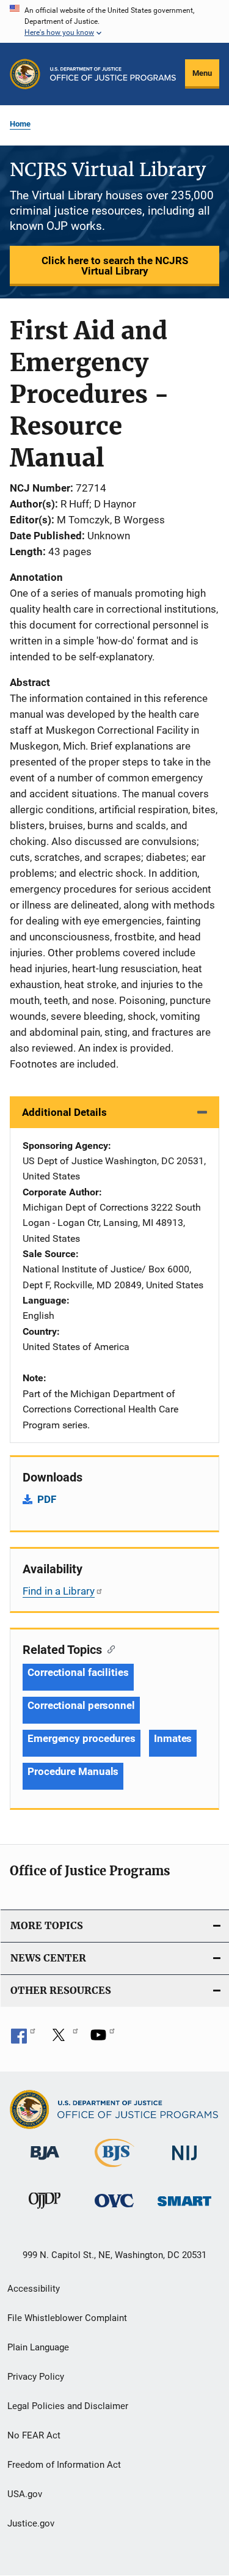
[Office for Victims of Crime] (114, 2209)
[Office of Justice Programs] (25, 74)
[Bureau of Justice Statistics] (114, 2169)
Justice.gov (31, 2523)
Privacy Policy (36, 2377)
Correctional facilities (78, 1672)
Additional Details (64, 1112)
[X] (63, 2039)
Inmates (173, 1738)
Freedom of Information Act (64, 2465)
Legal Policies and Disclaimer (68, 2406)
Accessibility (34, 2289)
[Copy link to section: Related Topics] (108, 1648)
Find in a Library (59, 1591)
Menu (202, 73)
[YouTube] (103, 2039)
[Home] (113, 74)
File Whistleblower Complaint (67, 2318)
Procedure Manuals (73, 1771)
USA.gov (25, 2494)
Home (20, 124)
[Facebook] (23, 2039)
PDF (47, 1499)
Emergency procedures (82, 1738)
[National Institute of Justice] (184, 2162)
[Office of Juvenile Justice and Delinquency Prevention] (45, 2211)
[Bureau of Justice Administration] (45, 2162)
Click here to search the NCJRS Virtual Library (115, 266)
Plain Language (38, 2347)
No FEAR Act (34, 2435)
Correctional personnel (81, 1705)
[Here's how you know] (114, 21)
